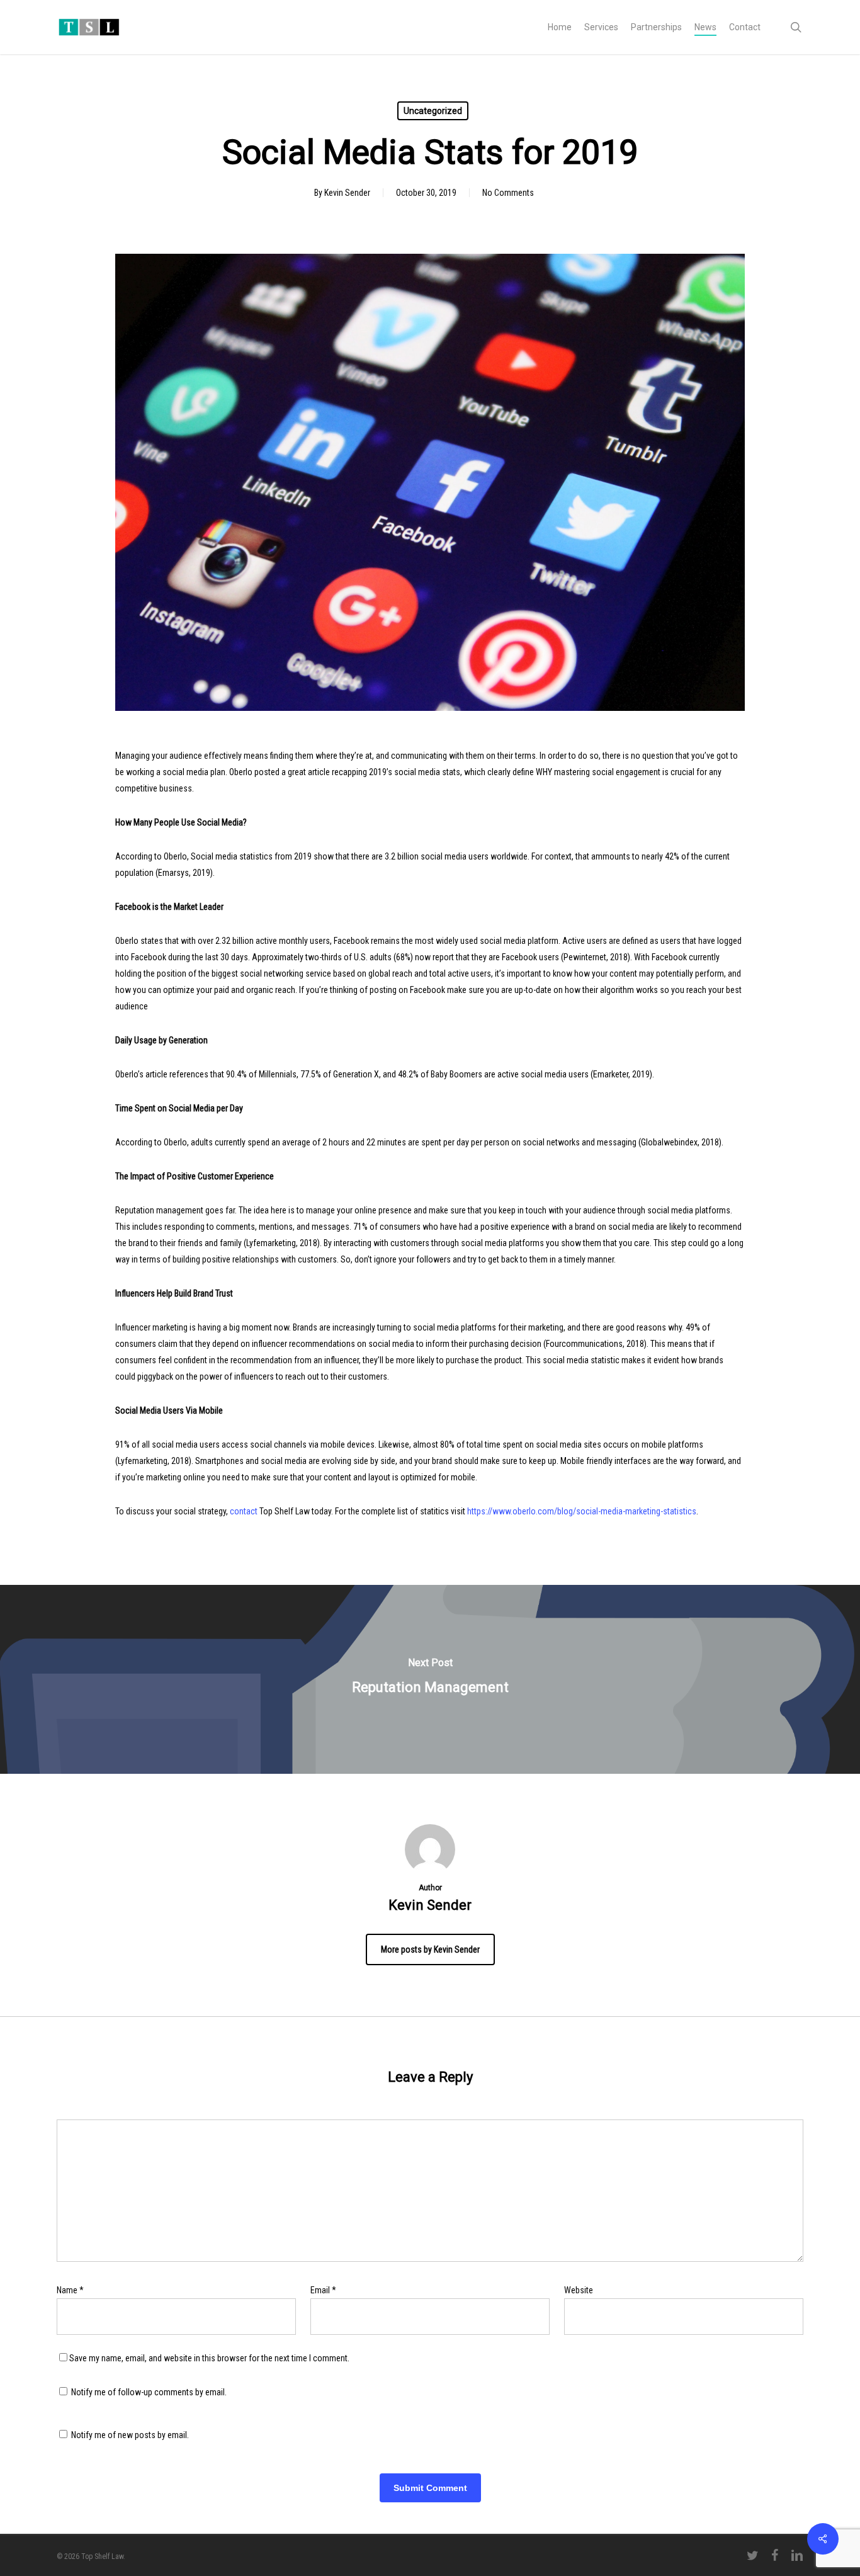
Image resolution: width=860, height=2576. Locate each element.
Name (70, 2290)
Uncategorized (433, 111)
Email (323, 2290)
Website (579, 2290)
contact (244, 1511)
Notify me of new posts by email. (130, 2435)
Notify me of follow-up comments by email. (149, 2392)
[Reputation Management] (430, 1679)
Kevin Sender (347, 193)
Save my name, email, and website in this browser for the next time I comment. (209, 2358)
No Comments (508, 193)
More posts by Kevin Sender (430, 1949)
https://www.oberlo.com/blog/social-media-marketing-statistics (582, 1511)
